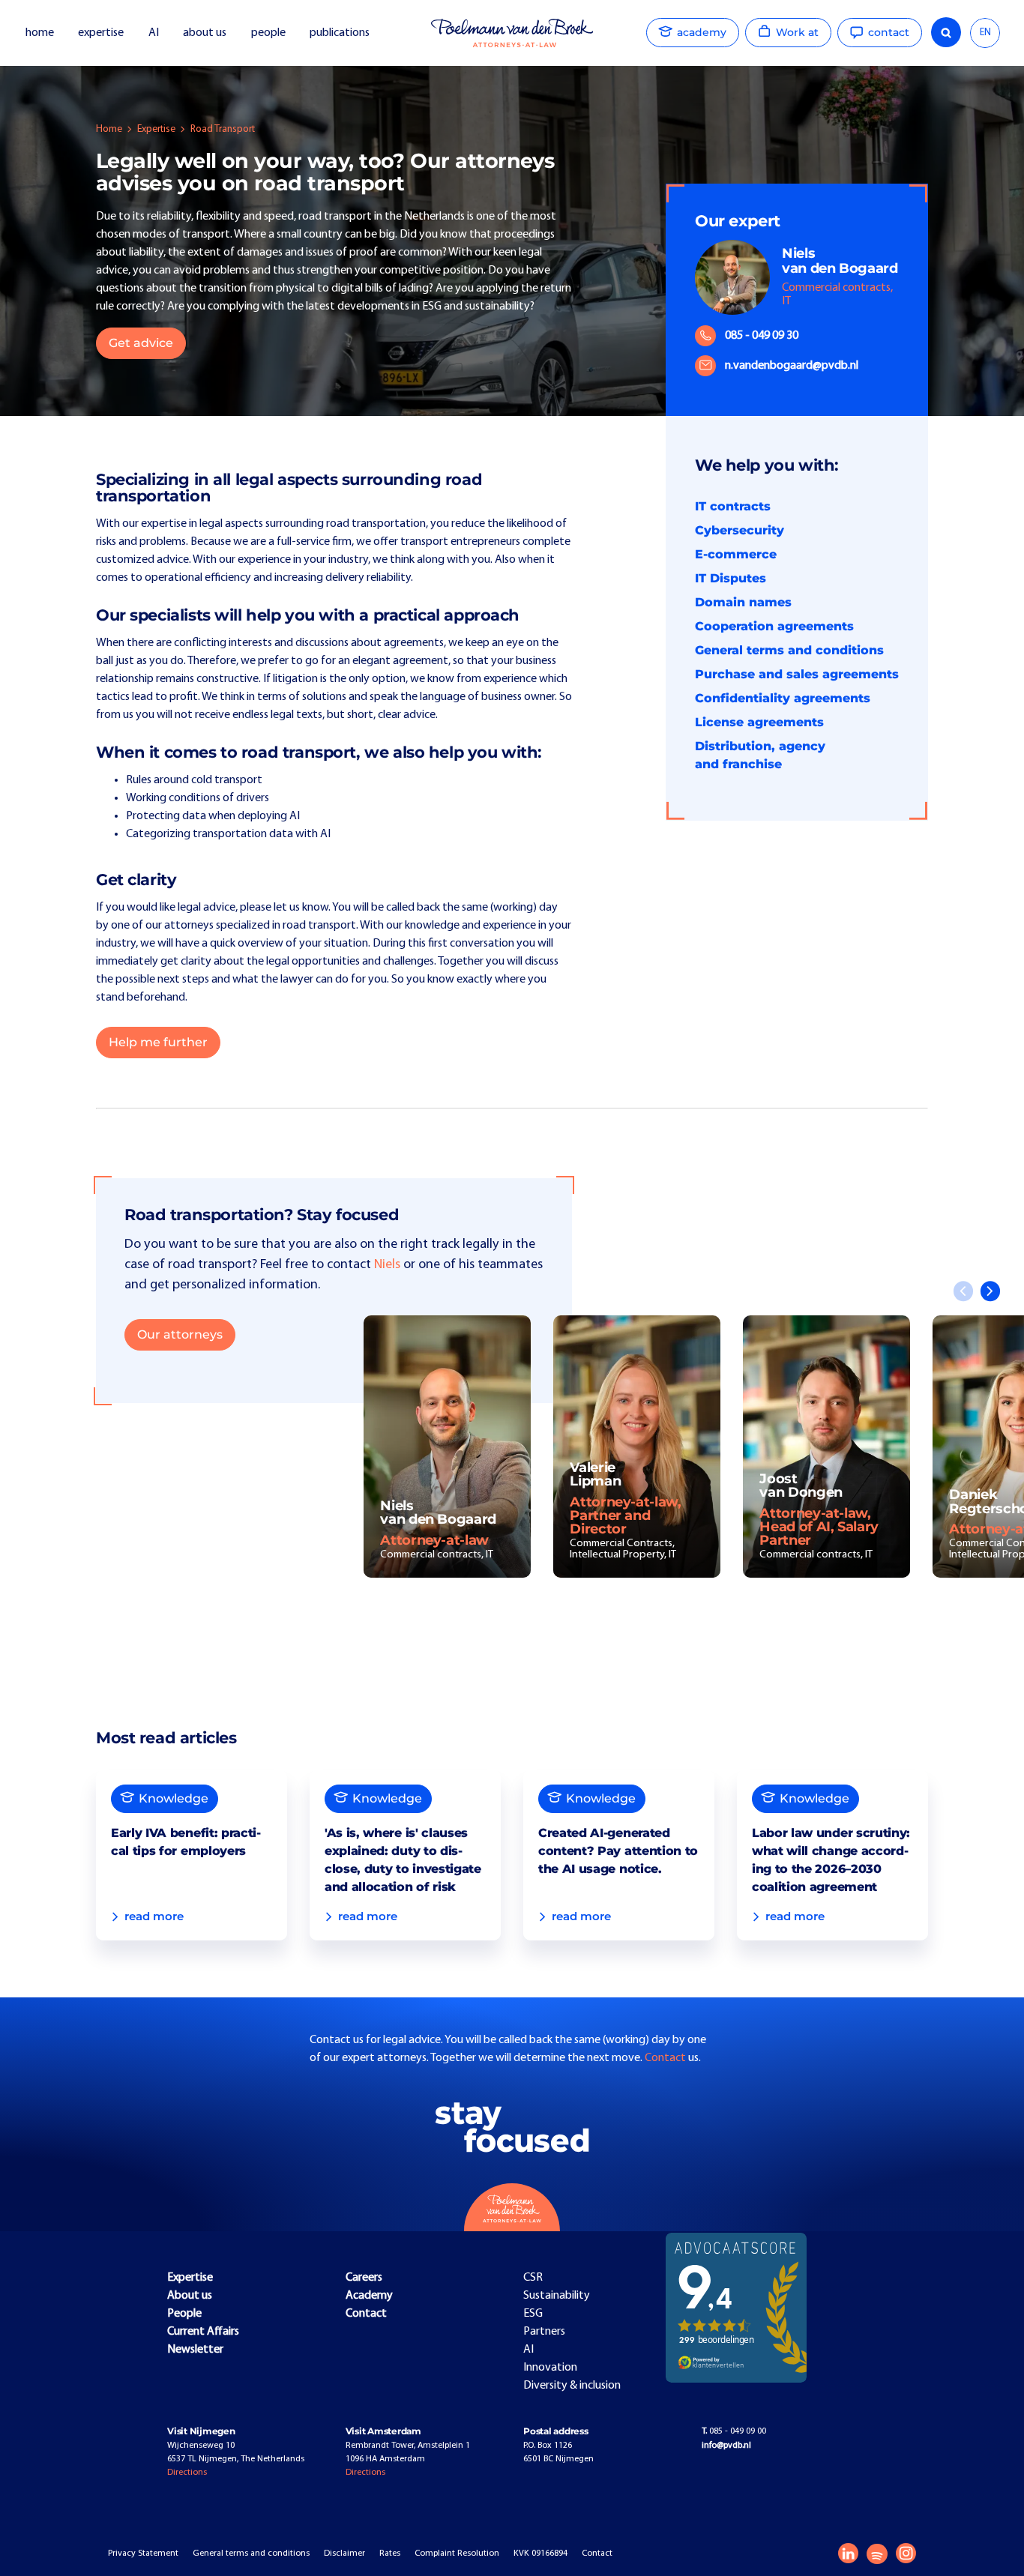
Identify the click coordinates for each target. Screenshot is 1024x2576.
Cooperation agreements (774, 626)
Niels (387, 1265)
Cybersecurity (740, 530)
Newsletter (195, 2350)
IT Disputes (731, 578)
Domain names (743, 602)
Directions (187, 2473)
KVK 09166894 (540, 2554)
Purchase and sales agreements (797, 674)
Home (109, 129)
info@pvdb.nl (726, 2446)
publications (341, 33)
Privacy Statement (143, 2554)
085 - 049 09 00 (734, 2431)
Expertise (156, 129)
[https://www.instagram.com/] (906, 2553)
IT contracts (733, 506)
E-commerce (736, 554)
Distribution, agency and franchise (760, 755)
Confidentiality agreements (783, 698)
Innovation (550, 2368)
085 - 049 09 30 (762, 336)
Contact (666, 2058)
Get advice (141, 343)
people (268, 33)
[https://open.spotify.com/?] (877, 2554)
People (184, 2314)
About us (190, 2296)
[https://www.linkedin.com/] (848, 2553)
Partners (544, 2332)
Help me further (158, 1042)
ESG (533, 2314)
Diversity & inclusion (572, 2386)
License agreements (759, 722)
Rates (390, 2554)
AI (154, 33)
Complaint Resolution (457, 2554)
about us (205, 33)
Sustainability (557, 2296)
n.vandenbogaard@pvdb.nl (792, 366)
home (40, 33)
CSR (533, 2278)
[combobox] (985, 33)
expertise (101, 33)
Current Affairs (203, 2332)
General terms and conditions (789, 650)
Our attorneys (180, 1334)
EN (985, 33)
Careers (364, 2278)
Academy (369, 2296)
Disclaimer (344, 2554)
